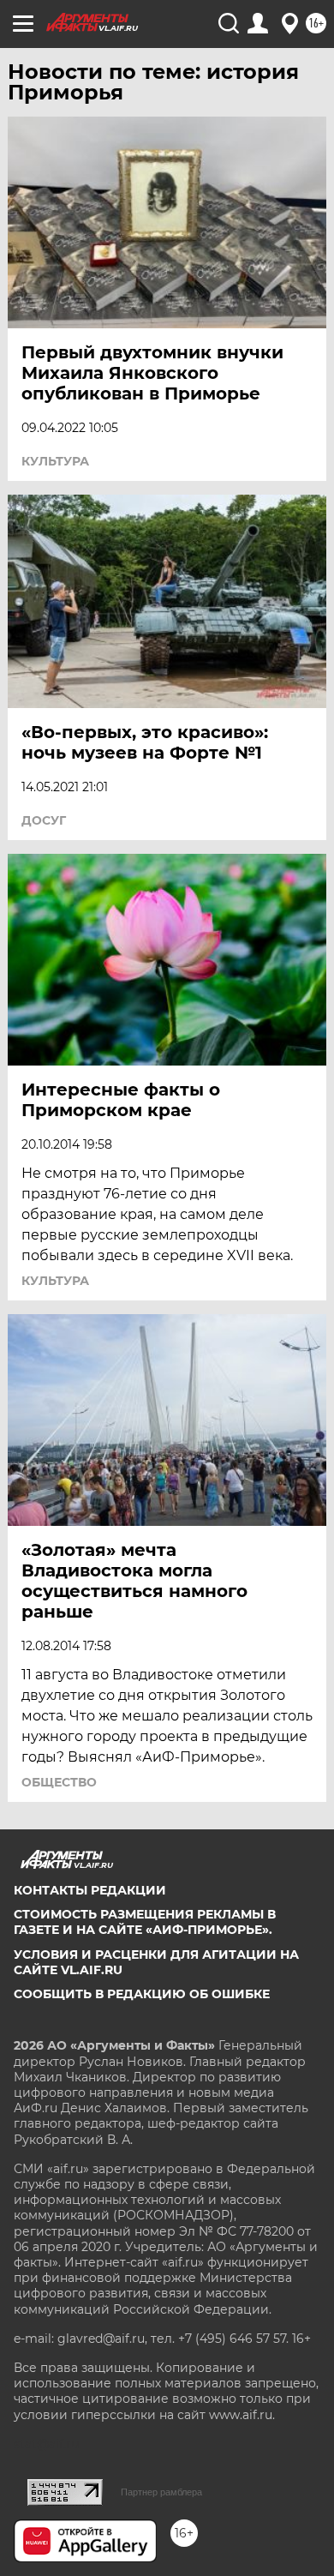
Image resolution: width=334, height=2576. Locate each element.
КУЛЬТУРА (55, 461)
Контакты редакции (90, 1890)
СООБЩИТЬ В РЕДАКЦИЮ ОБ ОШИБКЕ (142, 1994)
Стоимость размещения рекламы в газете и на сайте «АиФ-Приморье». (145, 1922)
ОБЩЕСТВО (59, 1782)
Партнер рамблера (161, 2492)
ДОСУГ (44, 820)
